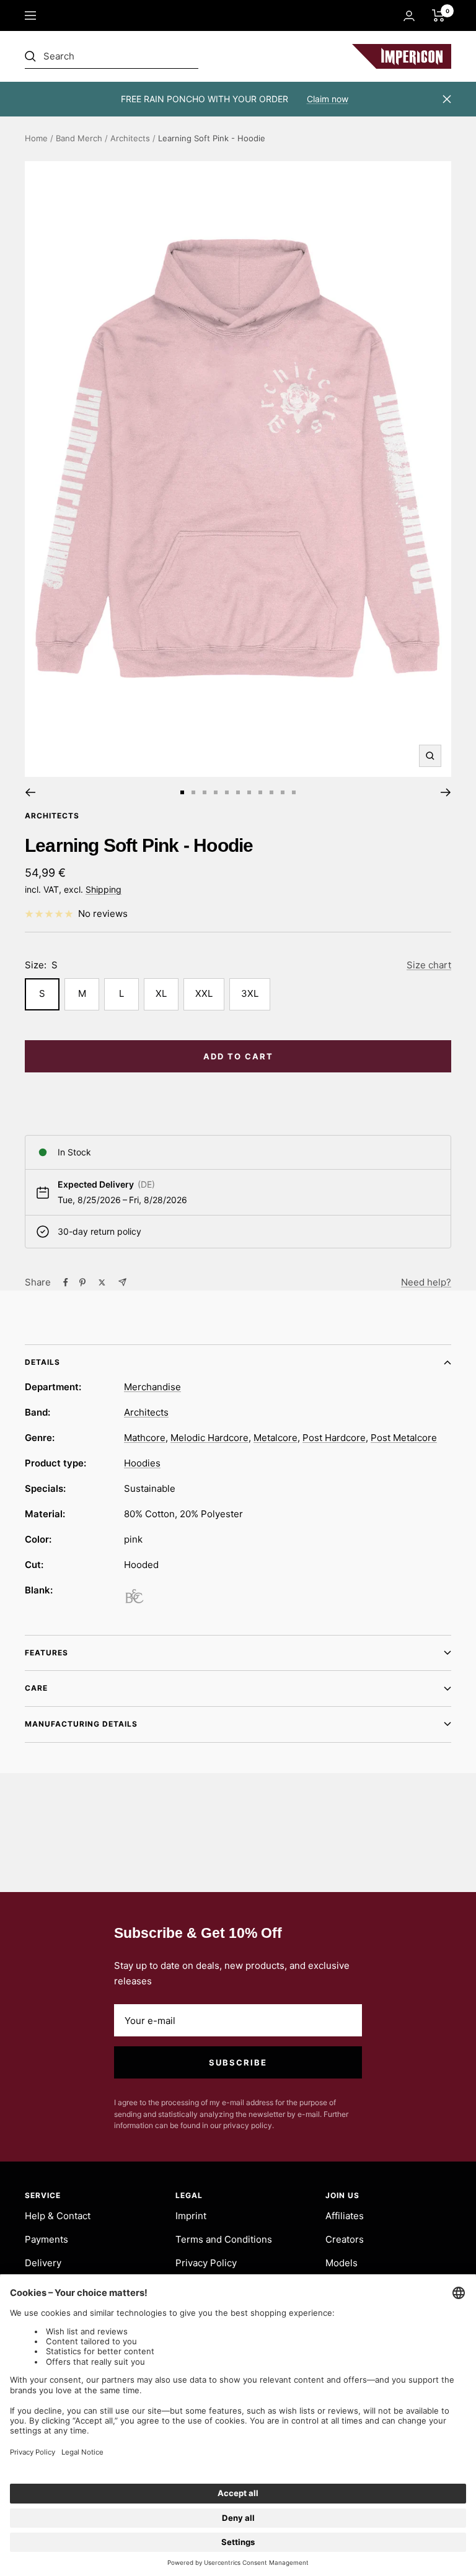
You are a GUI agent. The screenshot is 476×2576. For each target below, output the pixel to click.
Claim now (328, 99)
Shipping (104, 889)
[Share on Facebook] (66, 1282)
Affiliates (345, 2216)
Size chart (429, 965)
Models (342, 2263)
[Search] (112, 56)
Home (36, 138)
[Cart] (439, 15)
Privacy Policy (206, 2263)
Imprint (191, 2216)
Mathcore (145, 1438)
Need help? (426, 1282)
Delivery (43, 2263)
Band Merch (79, 138)
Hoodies (142, 1463)
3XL (250, 993)
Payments (46, 2239)
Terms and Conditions (224, 2239)
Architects (130, 138)
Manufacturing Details (81, 1724)
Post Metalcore (404, 1438)
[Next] (446, 792)
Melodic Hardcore (209, 1438)
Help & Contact (58, 2216)
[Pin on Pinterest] (82, 1282)
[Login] (409, 16)
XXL (204, 993)
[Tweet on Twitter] (102, 1282)
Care (36, 1688)
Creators (345, 2239)
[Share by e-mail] (122, 1282)
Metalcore (275, 1438)
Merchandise (152, 1387)
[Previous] (30, 792)
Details (42, 1362)
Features (46, 1653)
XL (161, 993)
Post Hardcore (334, 1438)
